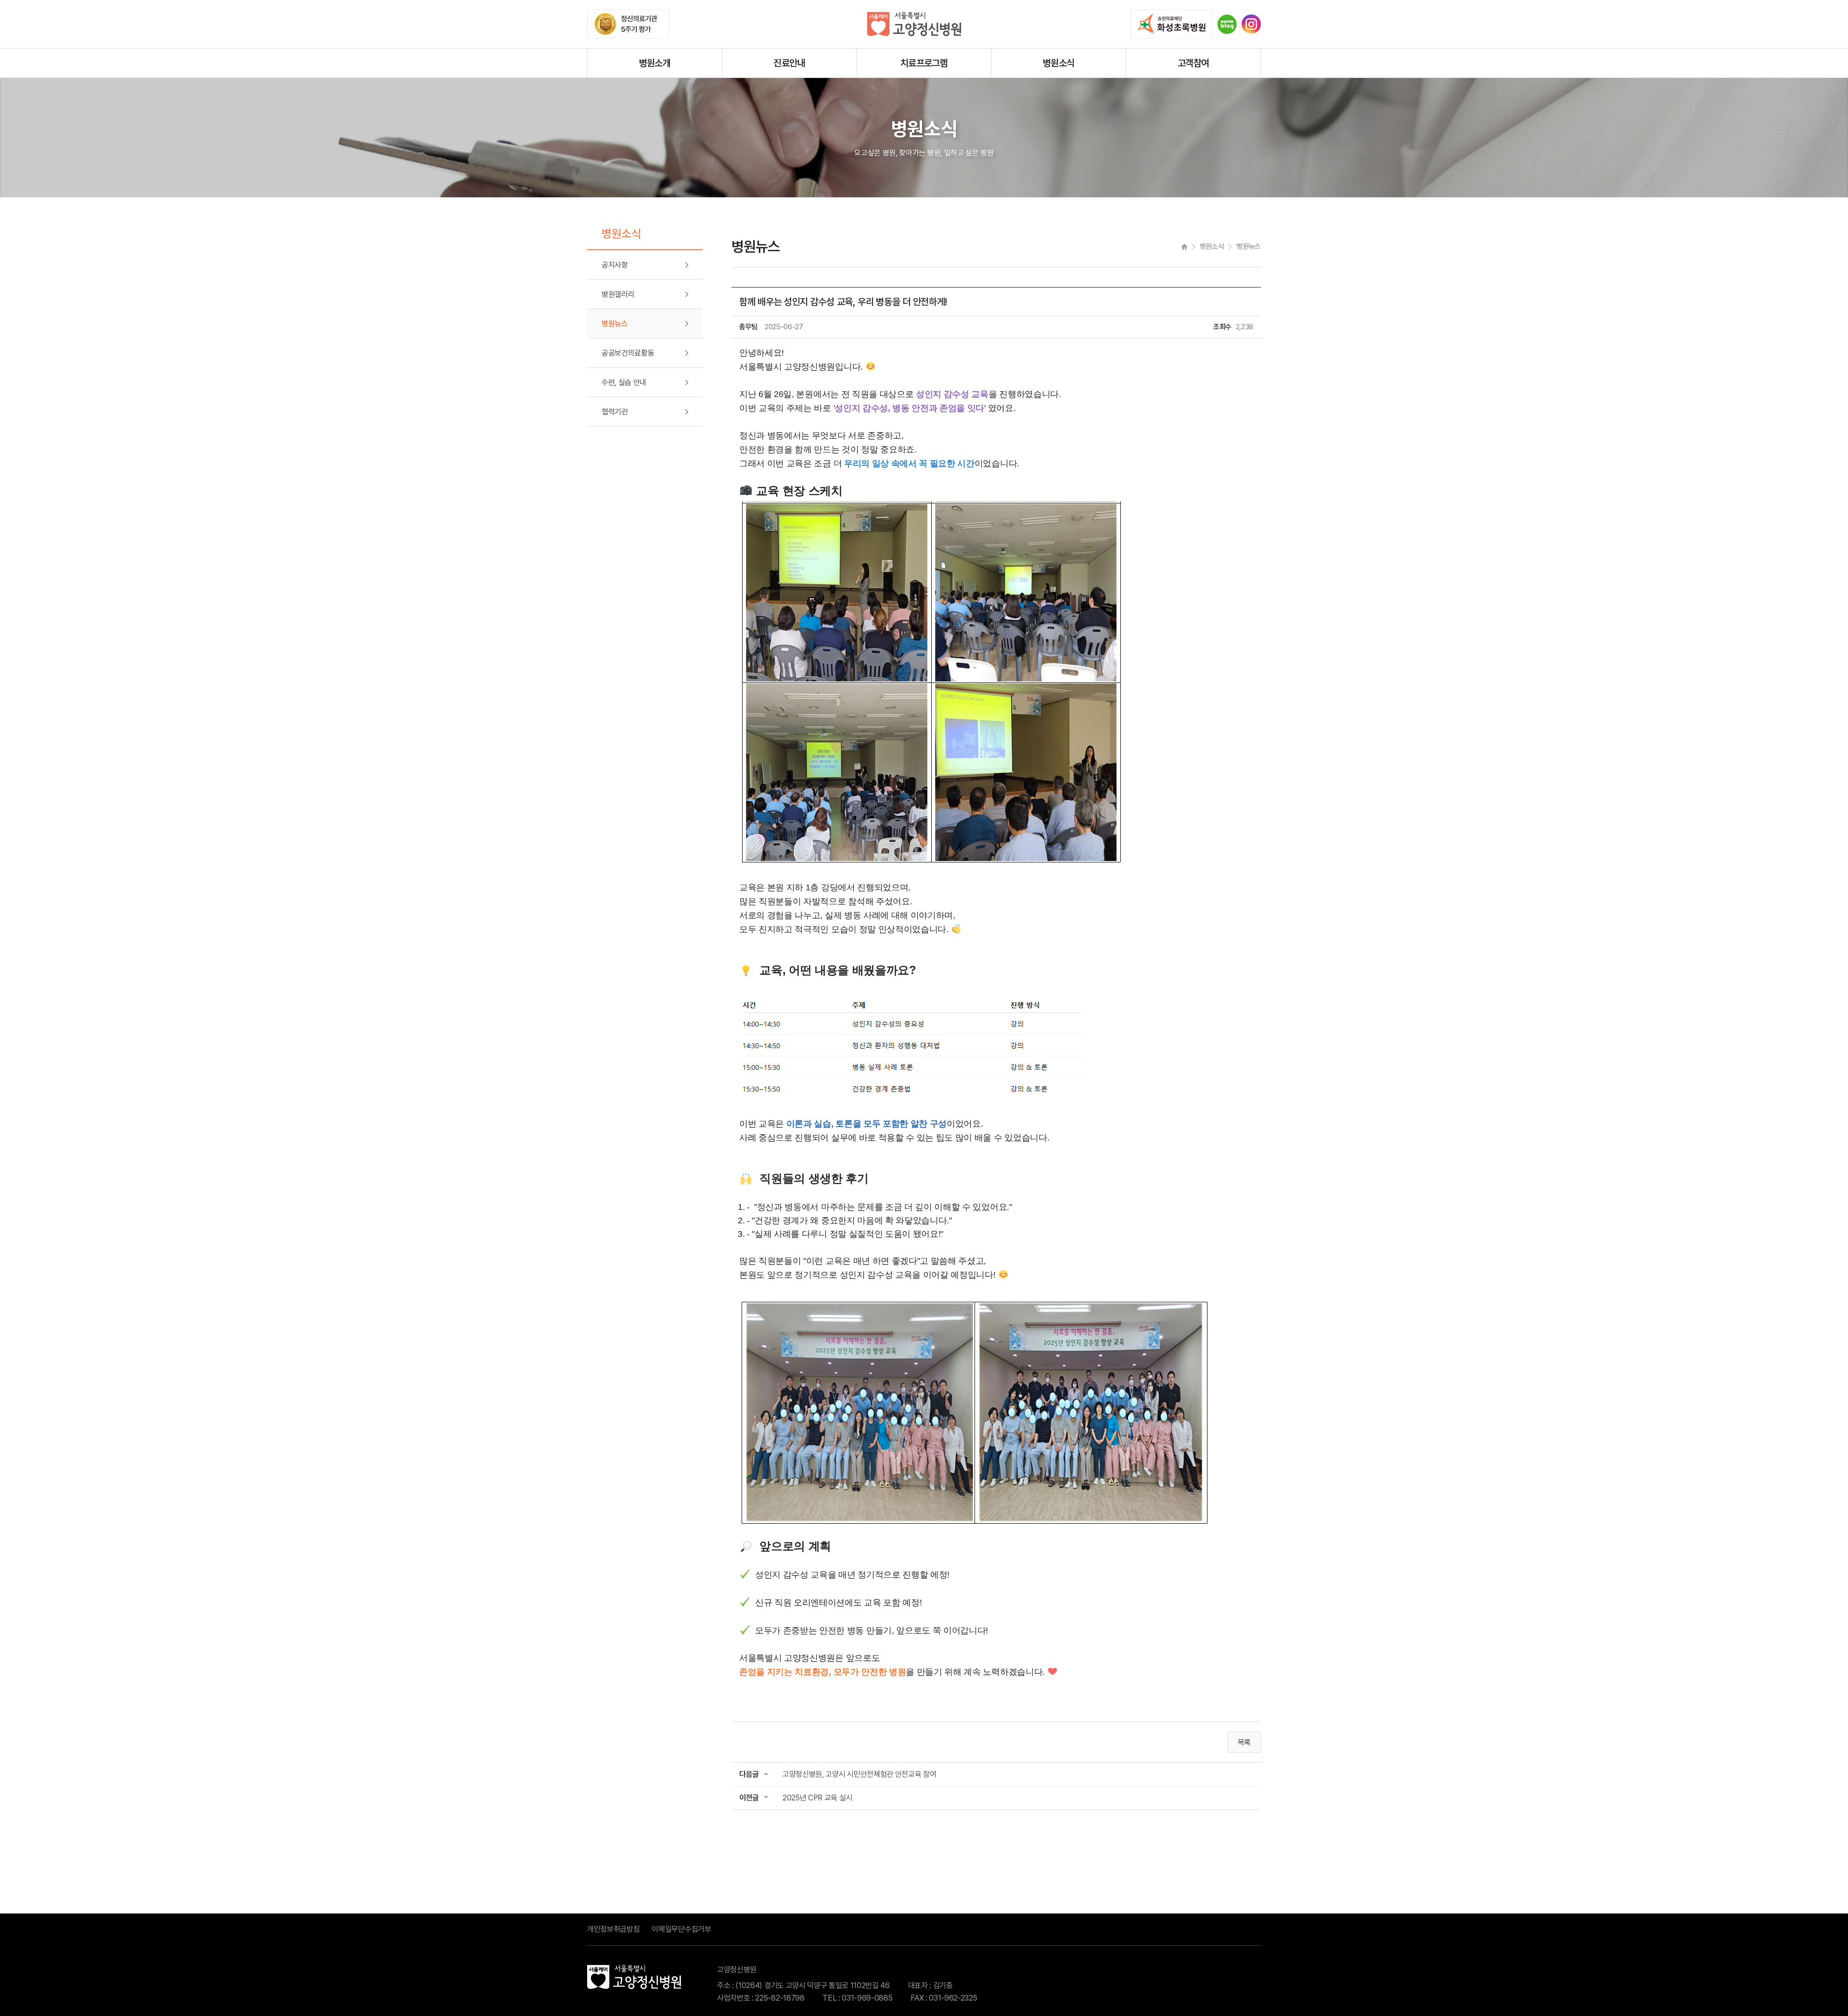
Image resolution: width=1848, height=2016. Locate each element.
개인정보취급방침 (613, 1929)
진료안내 (789, 63)
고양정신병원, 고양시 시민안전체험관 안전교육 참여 (859, 1774)
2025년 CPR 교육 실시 (817, 1798)
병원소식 (1059, 63)
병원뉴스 (615, 324)
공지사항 (615, 265)
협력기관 (615, 412)
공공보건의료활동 (628, 353)
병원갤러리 (618, 294)
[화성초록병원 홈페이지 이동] (1172, 24)
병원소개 (655, 63)
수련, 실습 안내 (624, 382)
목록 (1244, 1742)
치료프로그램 (924, 63)
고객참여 (1193, 63)
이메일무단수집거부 (681, 1929)
